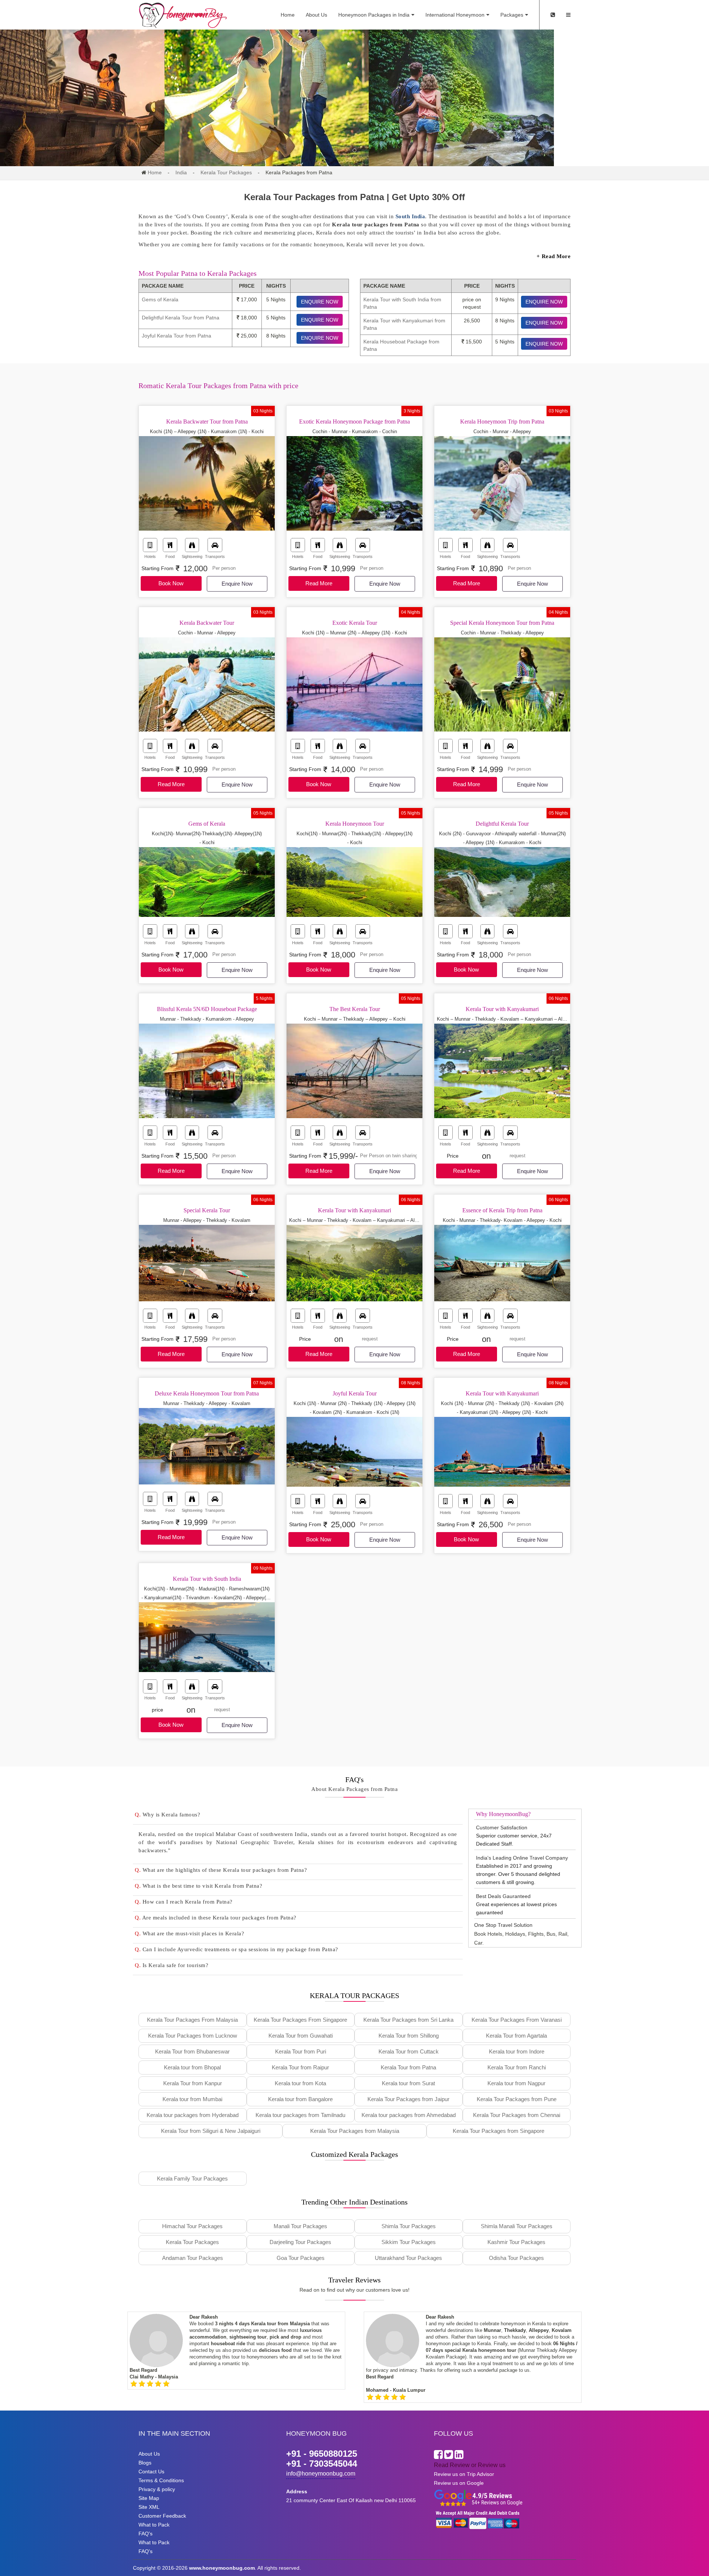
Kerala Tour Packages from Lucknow (193, 2036)
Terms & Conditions (161, 2480)
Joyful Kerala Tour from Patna (177, 336)
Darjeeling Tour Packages (300, 2242)
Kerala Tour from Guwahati (301, 2036)
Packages (512, 15)
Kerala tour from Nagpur (516, 2083)
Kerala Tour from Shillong (409, 2036)
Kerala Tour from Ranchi (517, 2067)
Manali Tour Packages (300, 2226)
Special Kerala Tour (207, 1210)
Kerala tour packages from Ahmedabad (409, 2115)
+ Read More (554, 256)
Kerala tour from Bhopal (192, 2067)
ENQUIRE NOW (320, 302)
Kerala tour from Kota (300, 2083)
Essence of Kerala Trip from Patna (502, 1210)
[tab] (298, 1816)
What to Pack (154, 2525)
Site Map (149, 2498)
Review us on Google (459, 2483)
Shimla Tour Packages (409, 2226)
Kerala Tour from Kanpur (193, 2083)
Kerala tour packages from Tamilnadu (300, 2115)
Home (288, 15)
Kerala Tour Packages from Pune (517, 2099)
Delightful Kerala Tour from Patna (181, 318)
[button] (298, 1815)
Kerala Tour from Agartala (516, 2036)
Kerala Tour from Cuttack (409, 2051)
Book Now (171, 583)
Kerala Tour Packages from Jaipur (408, 2099)
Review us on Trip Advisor (464, 2474)
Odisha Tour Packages (516, 2258)
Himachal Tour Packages (192, 2226)
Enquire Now (237, 584)
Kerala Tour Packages (226, 172)
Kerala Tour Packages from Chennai (517, 2115)
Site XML (149, 2507)
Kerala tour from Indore (517, 2051)
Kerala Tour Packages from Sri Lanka (408, 2020)
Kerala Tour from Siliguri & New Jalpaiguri (211, 2131)
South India (410, 216)
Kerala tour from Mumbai (192, 2099)
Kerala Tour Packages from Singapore (499, 2131)
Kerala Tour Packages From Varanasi (517, 2020)
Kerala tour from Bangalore (300, 2099)
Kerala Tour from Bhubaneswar (192, 2051)
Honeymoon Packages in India (374, 15)
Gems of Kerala (160, 299)
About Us (316, 15)
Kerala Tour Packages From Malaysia (192, 2020)
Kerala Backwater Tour (207, 623)
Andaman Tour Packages (193, 2258)
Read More (319, 583)
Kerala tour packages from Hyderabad (193, 2115)
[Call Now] (553, 15)
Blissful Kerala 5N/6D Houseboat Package (207, 1009)
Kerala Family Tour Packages (192, 2178)
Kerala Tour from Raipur (300, 2067)
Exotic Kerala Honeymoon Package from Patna (354, 422)
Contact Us (151, 2471)
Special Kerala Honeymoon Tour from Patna (502, 623)
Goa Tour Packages (301, 2258)
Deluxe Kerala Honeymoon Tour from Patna (207, 1393)
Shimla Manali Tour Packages (517, 2226)
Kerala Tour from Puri (301, 2051)
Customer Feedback (162, 2516)
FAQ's (145, 2534)
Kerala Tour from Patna (408, 2067)
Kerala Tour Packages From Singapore (300, 2020)
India (181, 172)
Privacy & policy (157, 2489)
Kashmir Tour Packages (516, 2242)
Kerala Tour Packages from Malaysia (355, 2131)
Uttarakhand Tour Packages (408, 2258)
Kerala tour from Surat (408, 2083)
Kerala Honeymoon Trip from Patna (502, 422)
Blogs (145, 2463)
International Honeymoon (455, 15)
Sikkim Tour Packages (409, 2242)
